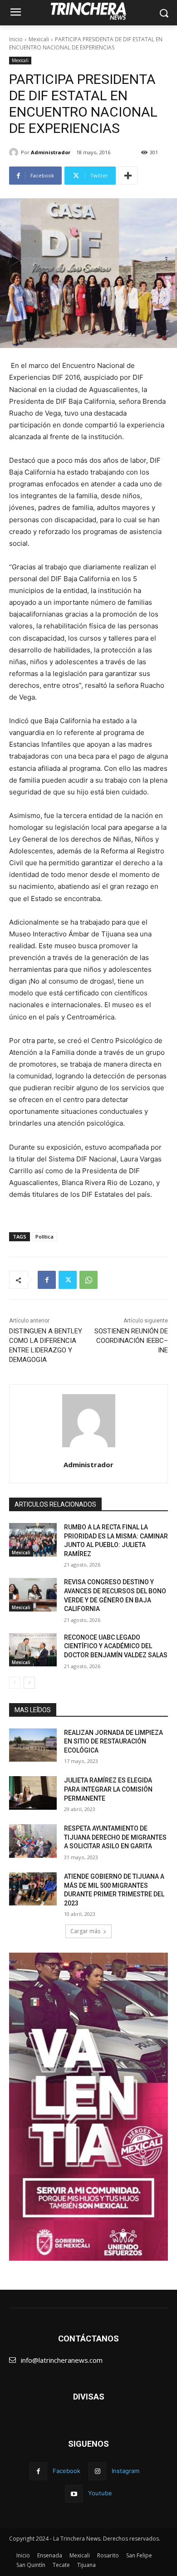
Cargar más (85, 1931)
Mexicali (39, 39)
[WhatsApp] (88, 1280)
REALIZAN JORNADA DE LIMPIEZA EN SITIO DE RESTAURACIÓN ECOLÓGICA (113, 1741)
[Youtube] (74, 2494)
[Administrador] (15, 152)
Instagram (125, 2471)
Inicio (16, 39)
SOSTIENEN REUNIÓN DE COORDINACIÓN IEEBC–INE (131, 1341)
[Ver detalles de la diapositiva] (88, 2107)
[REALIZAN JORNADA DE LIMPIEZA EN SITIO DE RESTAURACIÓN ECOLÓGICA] (33, 1745)
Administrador (51, 152)
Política (44, 1237)
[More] (128, 176)
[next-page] (29, 1683)
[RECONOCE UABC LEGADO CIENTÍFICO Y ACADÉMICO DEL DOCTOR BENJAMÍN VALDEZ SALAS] (33, 1650)
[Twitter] (68, 1280)
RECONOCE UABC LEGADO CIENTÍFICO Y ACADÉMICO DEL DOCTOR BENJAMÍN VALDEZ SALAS (116, 1646)
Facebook (66, 2471)
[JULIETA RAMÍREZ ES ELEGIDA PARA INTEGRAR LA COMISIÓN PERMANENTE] (33, 1793)
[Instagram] (97, 2471)
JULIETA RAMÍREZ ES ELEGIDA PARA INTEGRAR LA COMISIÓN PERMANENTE (108, 1789)
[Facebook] (47, 1280)
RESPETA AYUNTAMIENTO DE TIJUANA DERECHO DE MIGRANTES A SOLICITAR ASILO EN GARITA (115, 1837)
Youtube (100, 2493)
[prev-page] (15, 1683)
